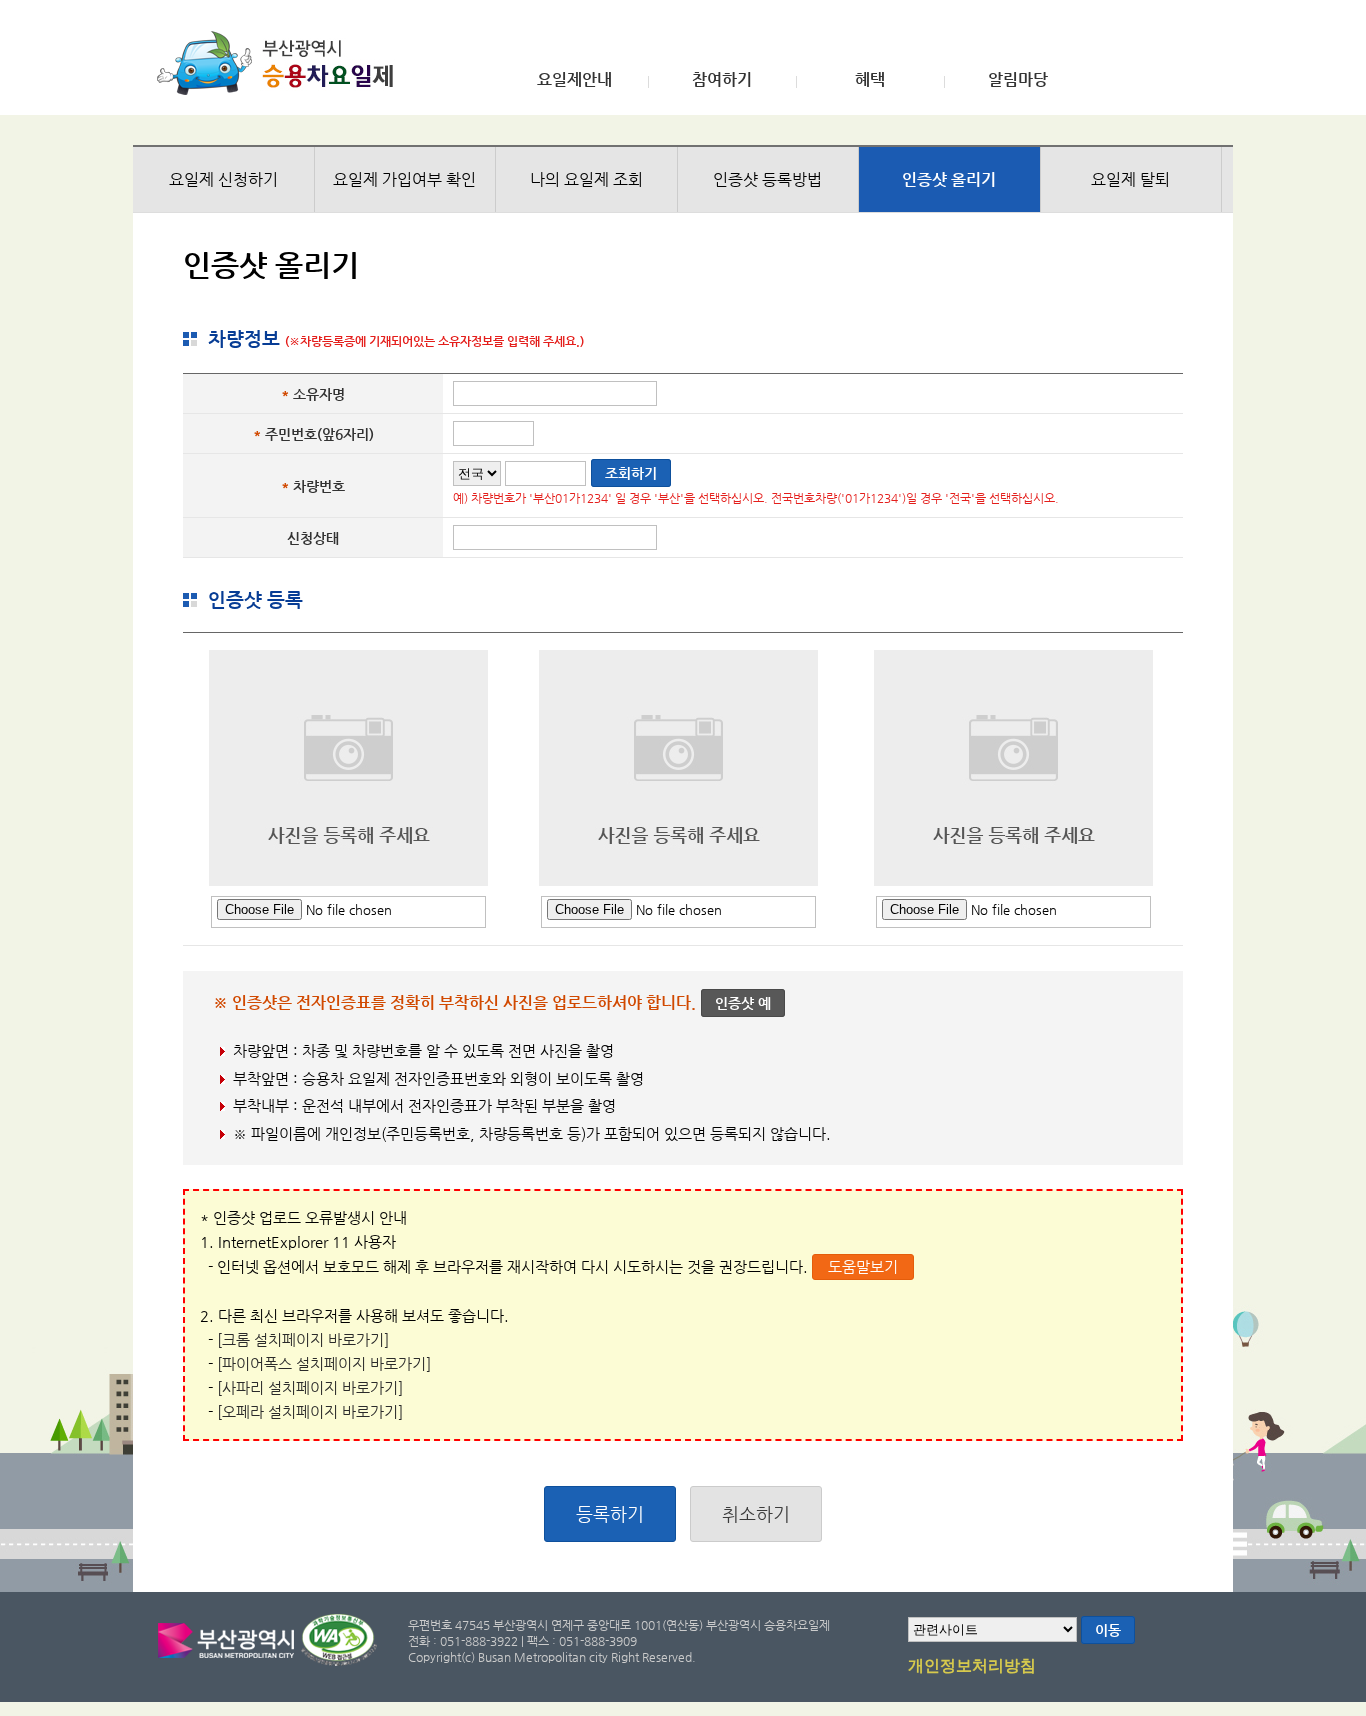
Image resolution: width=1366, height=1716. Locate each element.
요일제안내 (574, 80)
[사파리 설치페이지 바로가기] (310, 1387)
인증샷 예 (743, 1003)
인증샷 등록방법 (767, 179)
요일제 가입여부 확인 (404, 179)
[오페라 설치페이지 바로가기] (310, 1411)
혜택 (870, 80)
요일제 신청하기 (223, 179)
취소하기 (756, 1513)
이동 (1108, 1630)
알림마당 (1018, 80)
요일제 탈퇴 (1130, 179)
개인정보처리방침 (972, 1666)
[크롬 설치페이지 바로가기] (303, 1339)
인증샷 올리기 (949, 179)
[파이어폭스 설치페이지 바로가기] (324, 1363)
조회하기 (631, 473)
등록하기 (610, 1513)
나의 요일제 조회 (586, 179)
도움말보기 (863, 1266)
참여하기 (722, 80)
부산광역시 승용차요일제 (281, 63)
